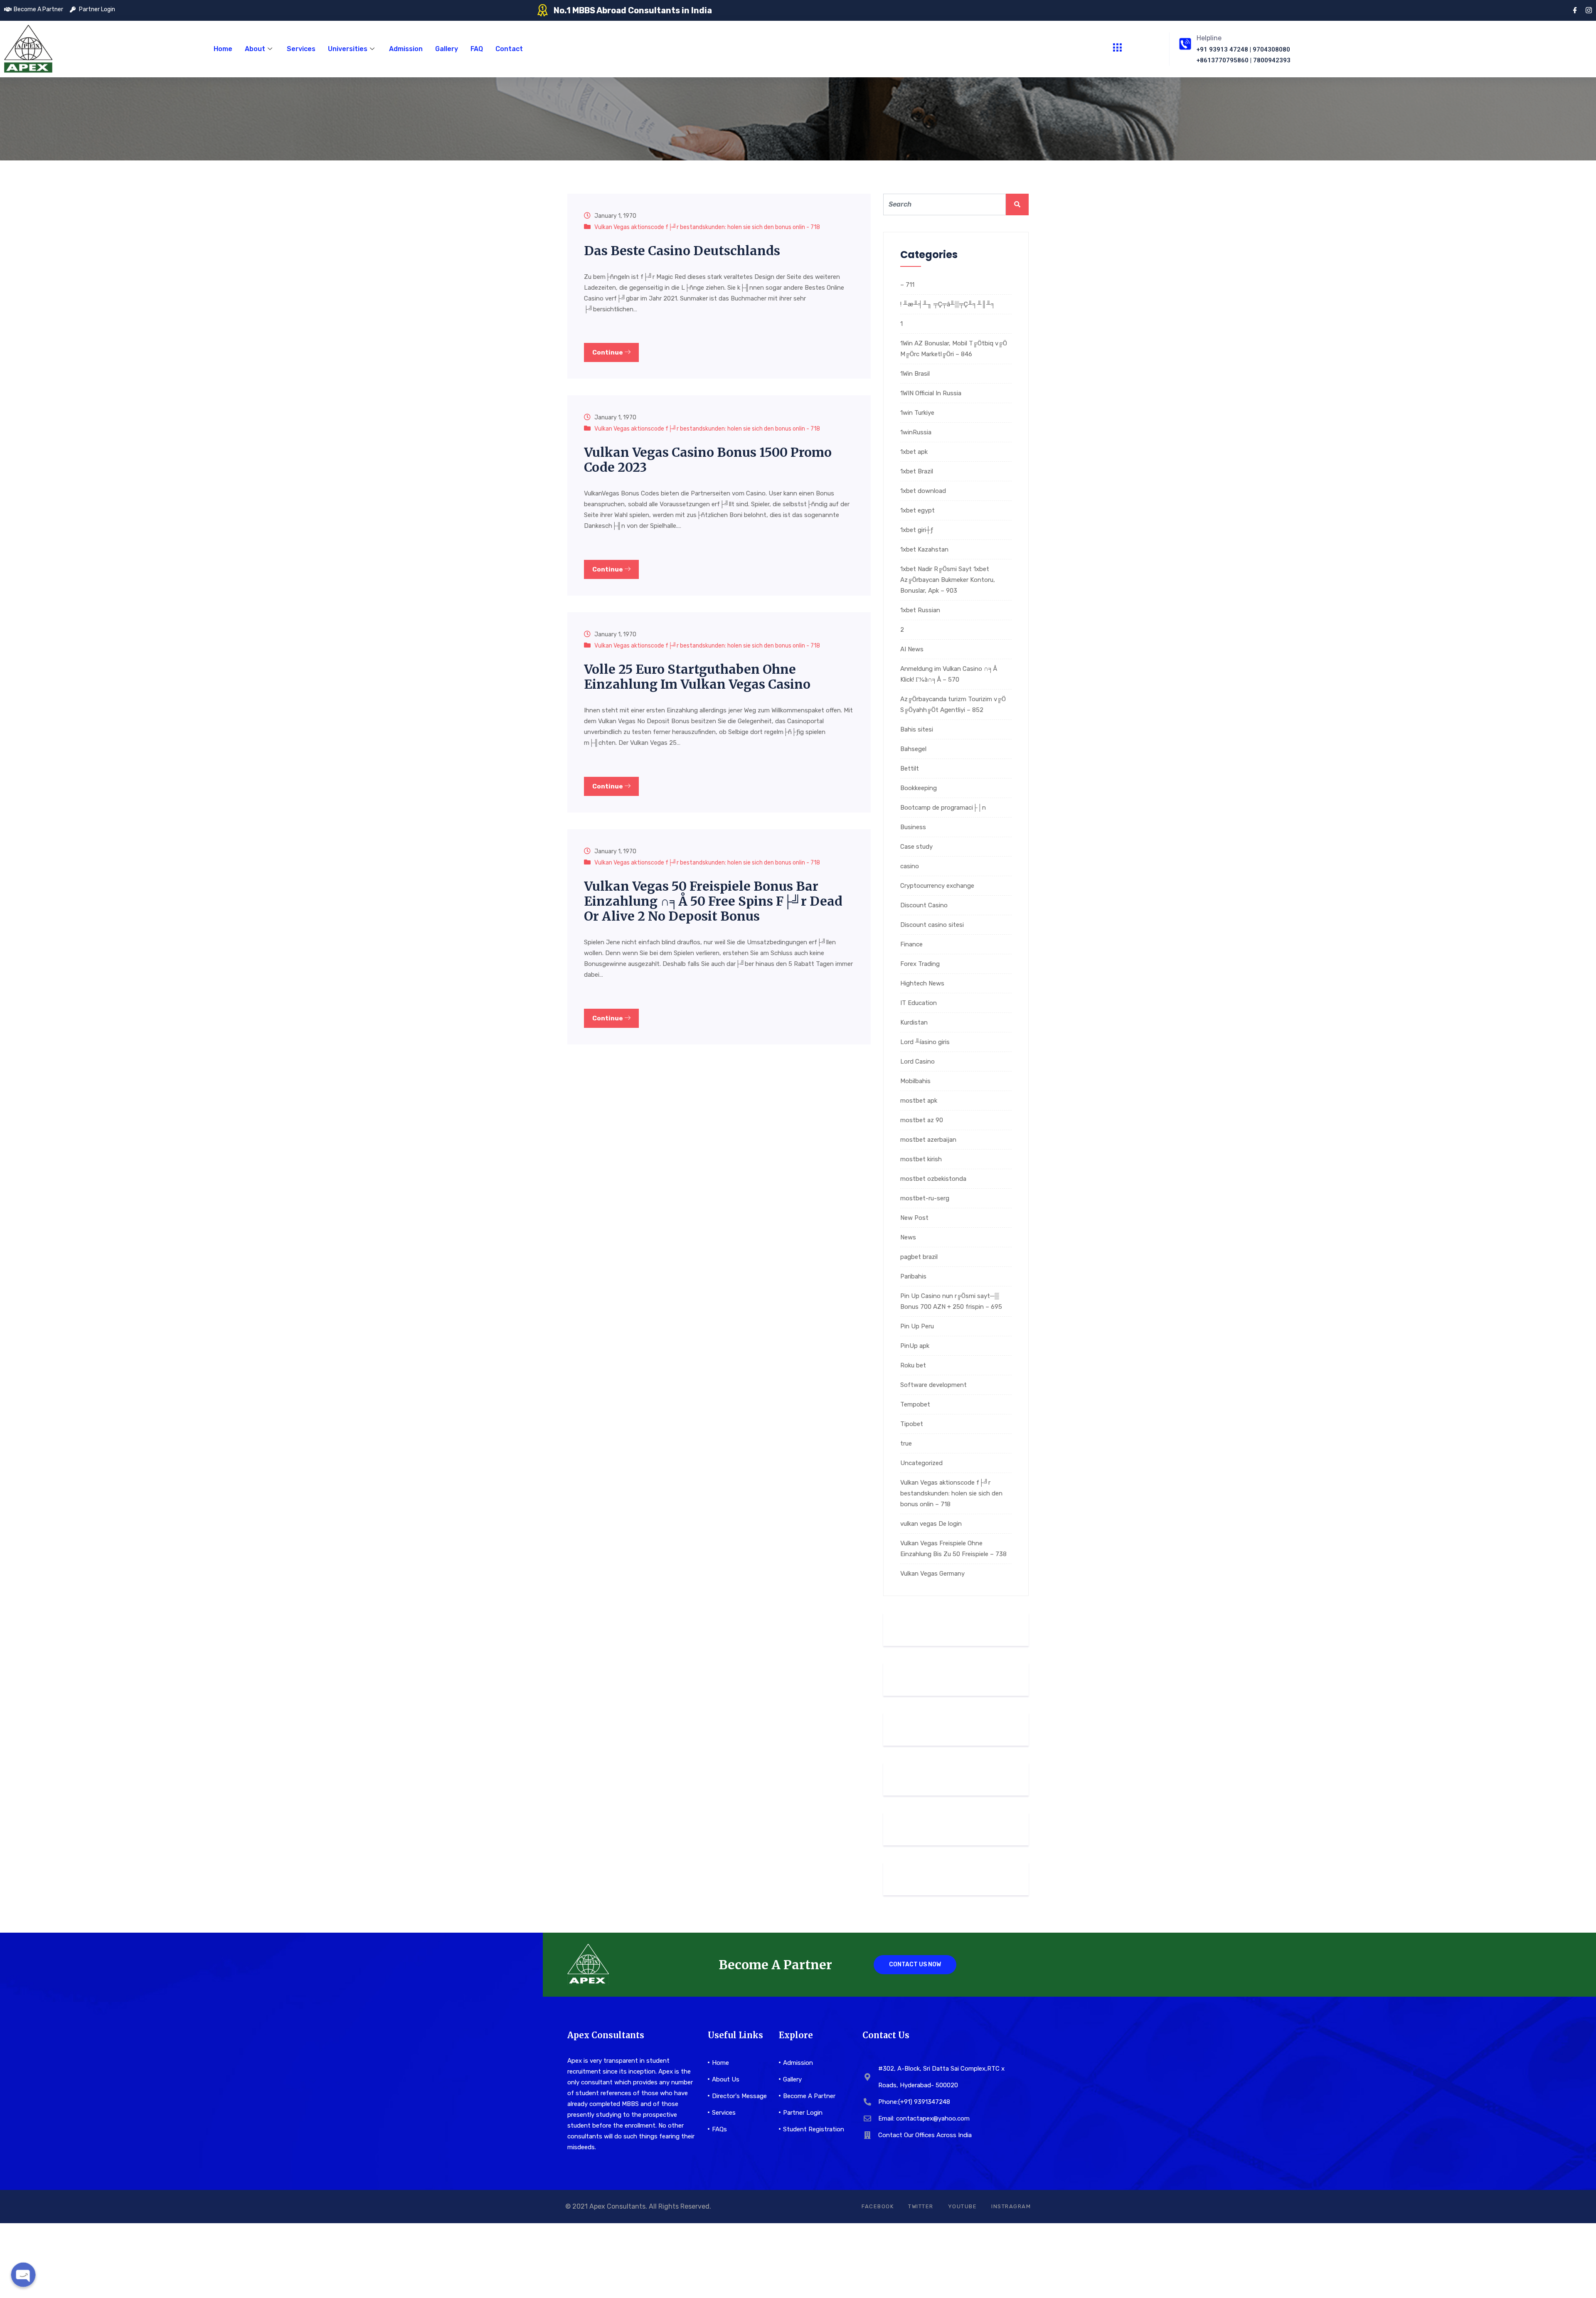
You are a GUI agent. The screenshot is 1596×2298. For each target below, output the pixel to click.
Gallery (447, 49)
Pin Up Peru (917, 1326)
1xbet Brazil (917, 471)
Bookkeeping (919, 788)
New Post (914, 1218)
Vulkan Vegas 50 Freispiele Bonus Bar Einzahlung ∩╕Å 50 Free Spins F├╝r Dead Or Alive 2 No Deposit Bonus (713, 901)
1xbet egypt (917, 510)
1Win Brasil (915, 374)
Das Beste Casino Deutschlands (682, 251)
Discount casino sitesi (932, 925)
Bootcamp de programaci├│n (943, 808)
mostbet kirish (921, 1159)
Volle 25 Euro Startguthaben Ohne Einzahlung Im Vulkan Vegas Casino (697, 677)
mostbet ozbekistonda (933, 1179)
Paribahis (913, 1276)
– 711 (907, 285)
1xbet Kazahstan (924, 549)
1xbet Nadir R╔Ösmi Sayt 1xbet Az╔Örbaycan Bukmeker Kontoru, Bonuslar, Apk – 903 (948, 580)
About (255, 49)
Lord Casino (917, 1062)
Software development (933, 1385)
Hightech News (922, 983)
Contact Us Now (915, 1964)
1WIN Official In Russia (931, 393)
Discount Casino (924, 905)
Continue (608, 352)
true (906, 1443)
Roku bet (913, 1365)
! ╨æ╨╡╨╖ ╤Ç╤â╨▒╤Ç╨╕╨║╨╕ (948, 304)
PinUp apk (915, 1346)
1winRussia (916, 432)
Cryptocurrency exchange (937, 886)
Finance (911, 944)
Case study (916, 847)
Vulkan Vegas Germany (932, 1574)
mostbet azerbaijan (928, 1140)
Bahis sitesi (917, 729)
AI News (912, 649)
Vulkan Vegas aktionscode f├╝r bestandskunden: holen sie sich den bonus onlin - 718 (707, 227)
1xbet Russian (920, 610)
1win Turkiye (917, 413)
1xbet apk (914, 452)
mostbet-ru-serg (925, 1198)
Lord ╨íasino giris (925, 1042)
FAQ (477, 49)
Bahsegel (913, 749)
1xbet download (923, 491)
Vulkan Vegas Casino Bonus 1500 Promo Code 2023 (708, 460)
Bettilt (910, 768)
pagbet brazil (919, 1257)
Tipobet (912, 1424)
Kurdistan (914, 1022)
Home (223, 49)
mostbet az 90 (922, 1120)
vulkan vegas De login (931, 1524)
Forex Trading (920, 964)
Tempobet (915, 1404)
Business (913, 827)
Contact (509, 49)
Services (301, 49)
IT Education (919, 1003)
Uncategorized (921, 1463)
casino (910, 866)
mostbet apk (919, 1101)
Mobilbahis (915, 1081)
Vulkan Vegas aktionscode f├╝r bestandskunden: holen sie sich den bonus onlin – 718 (951, 1493)
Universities (348, 49)
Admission (406, 49)
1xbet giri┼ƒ (917, 530)
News (908, 1237)
